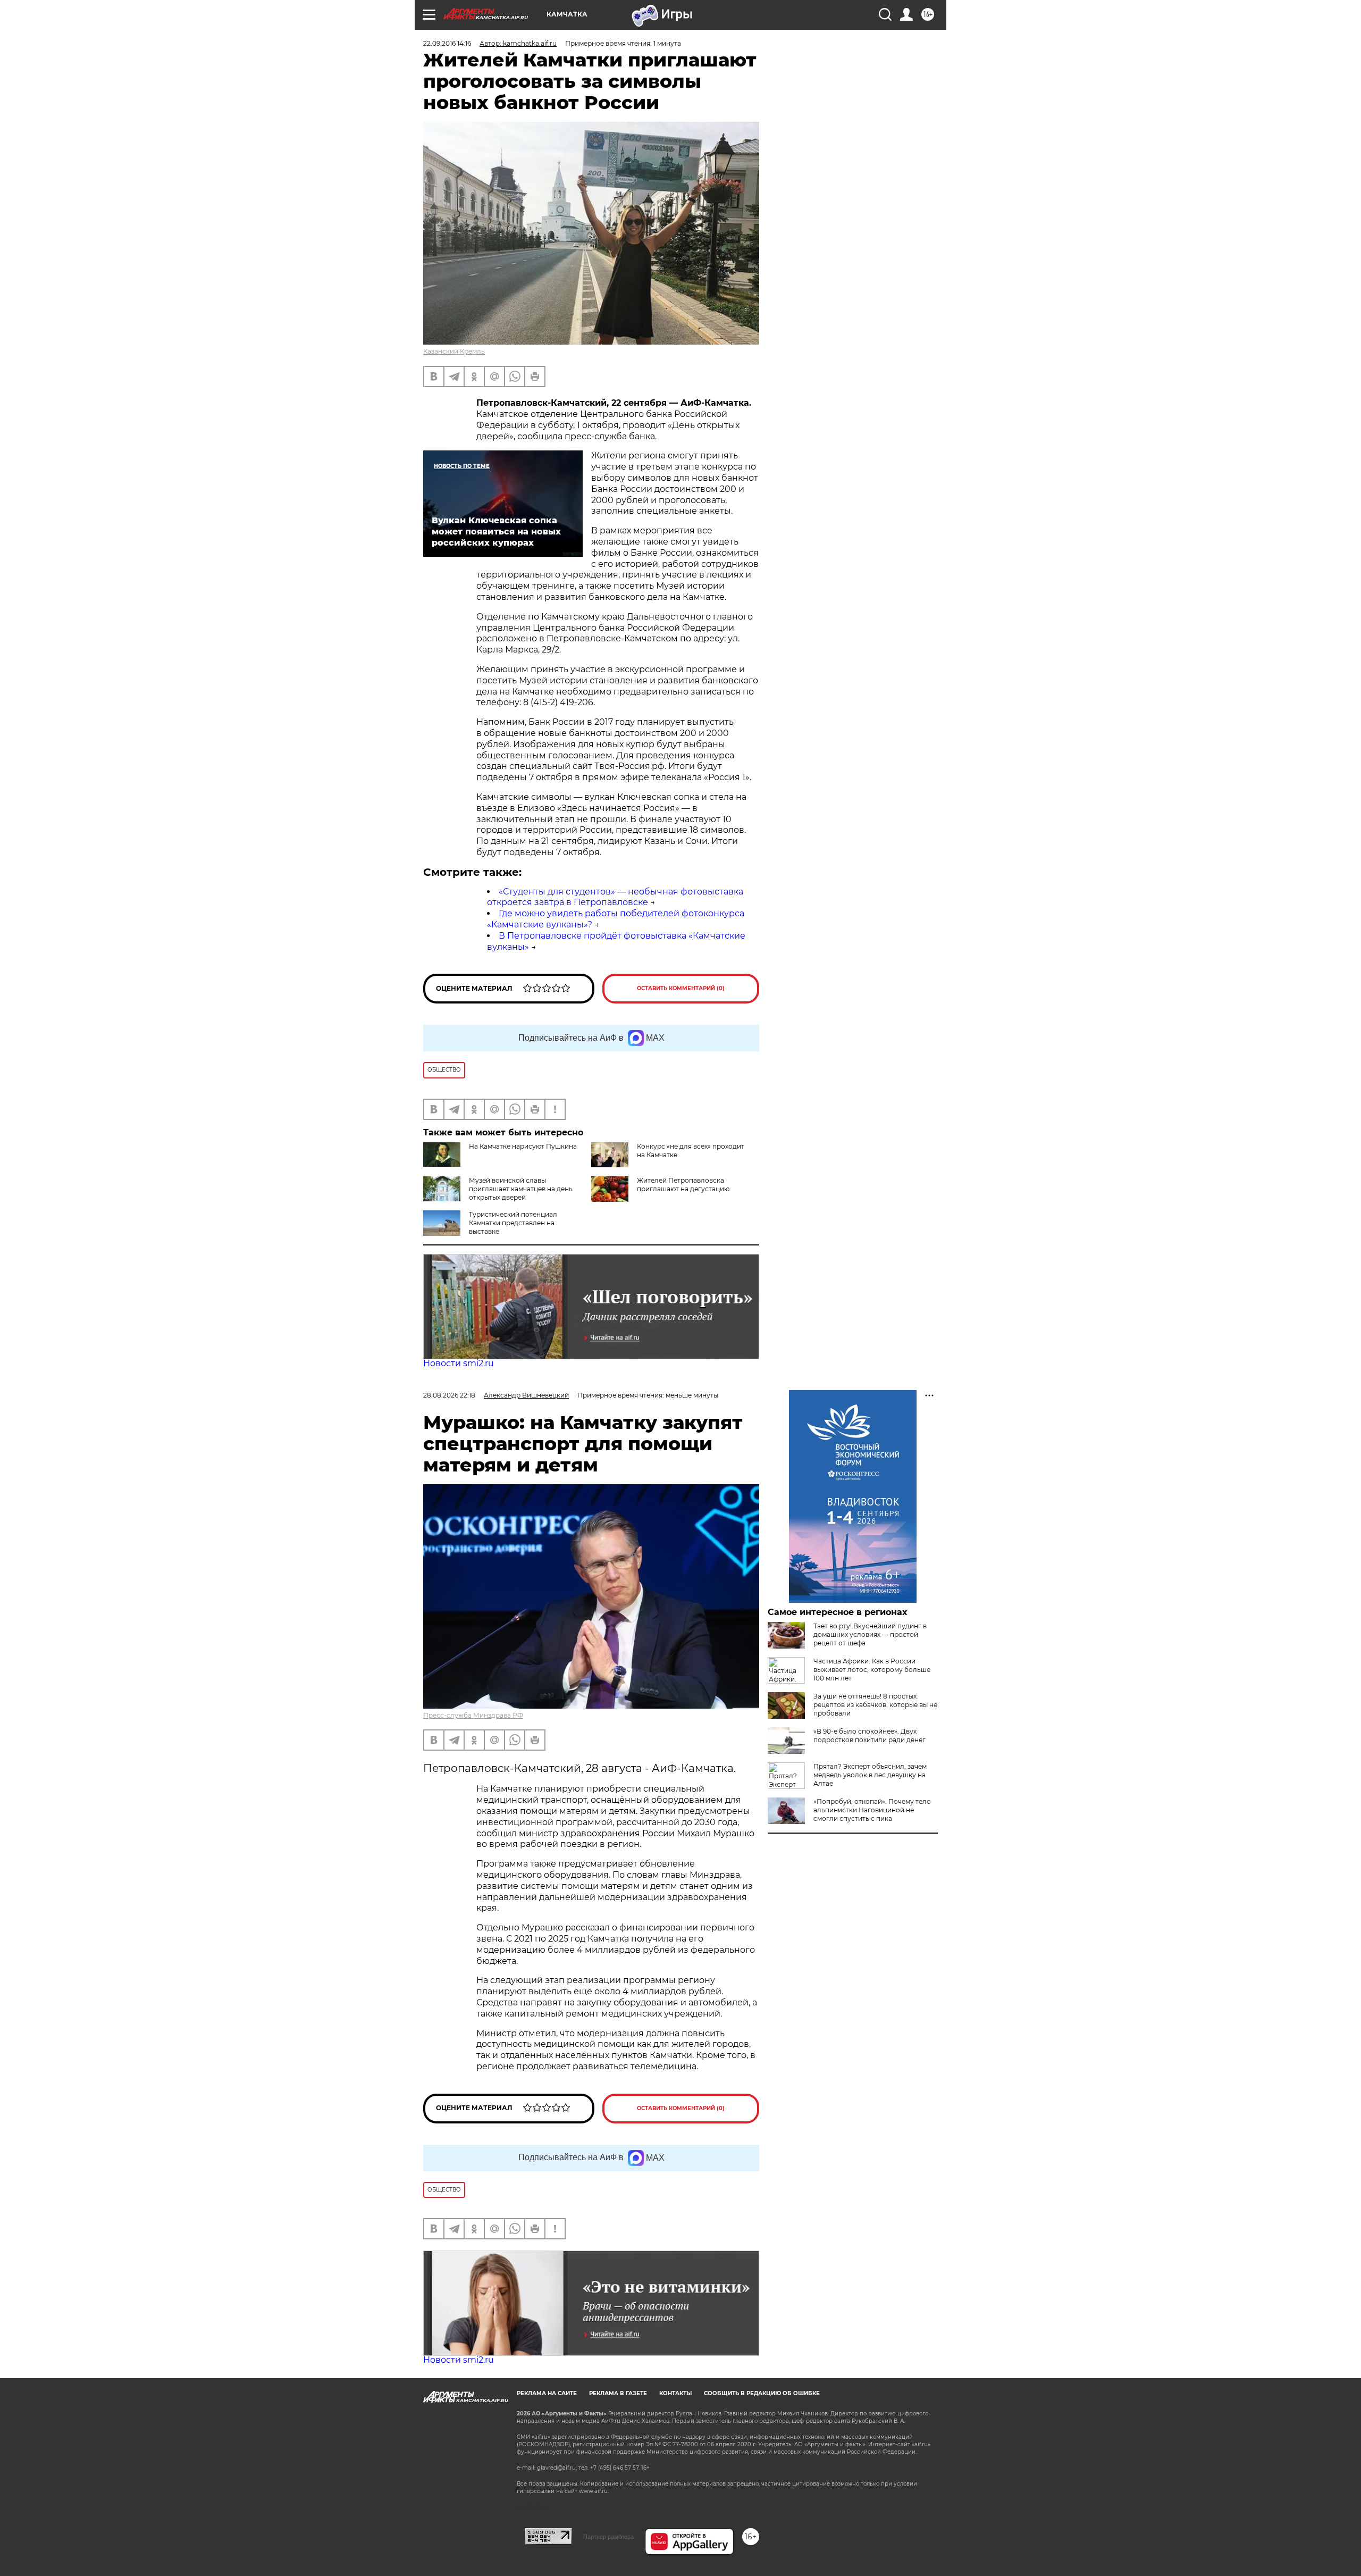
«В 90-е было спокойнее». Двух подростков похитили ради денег (869, 1736)
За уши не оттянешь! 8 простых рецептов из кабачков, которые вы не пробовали (875, 1705)
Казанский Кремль (454, 351)
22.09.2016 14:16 (447, 43)
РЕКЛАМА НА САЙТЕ (547, 2393)
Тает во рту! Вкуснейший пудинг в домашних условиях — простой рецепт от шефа (870, 1634)
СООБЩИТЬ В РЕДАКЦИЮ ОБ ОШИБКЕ (762, 2393)
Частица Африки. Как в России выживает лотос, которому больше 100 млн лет (872, 1670)
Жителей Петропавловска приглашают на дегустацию (683, 1185)
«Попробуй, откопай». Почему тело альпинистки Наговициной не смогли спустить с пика (872, 1810)
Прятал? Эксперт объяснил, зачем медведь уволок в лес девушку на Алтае (870, 1775)
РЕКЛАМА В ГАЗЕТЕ (618, 2393)
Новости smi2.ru (459, 1363)
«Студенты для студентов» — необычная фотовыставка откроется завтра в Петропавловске (615, 897)
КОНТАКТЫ (675, 2393)
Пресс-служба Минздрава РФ (473, 1715)
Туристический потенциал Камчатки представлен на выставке (513, 1223)
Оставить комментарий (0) (681, 988)
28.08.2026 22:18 (449, 1395)
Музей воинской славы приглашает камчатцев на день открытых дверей (521, 1189)
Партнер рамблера (608, 2537)
